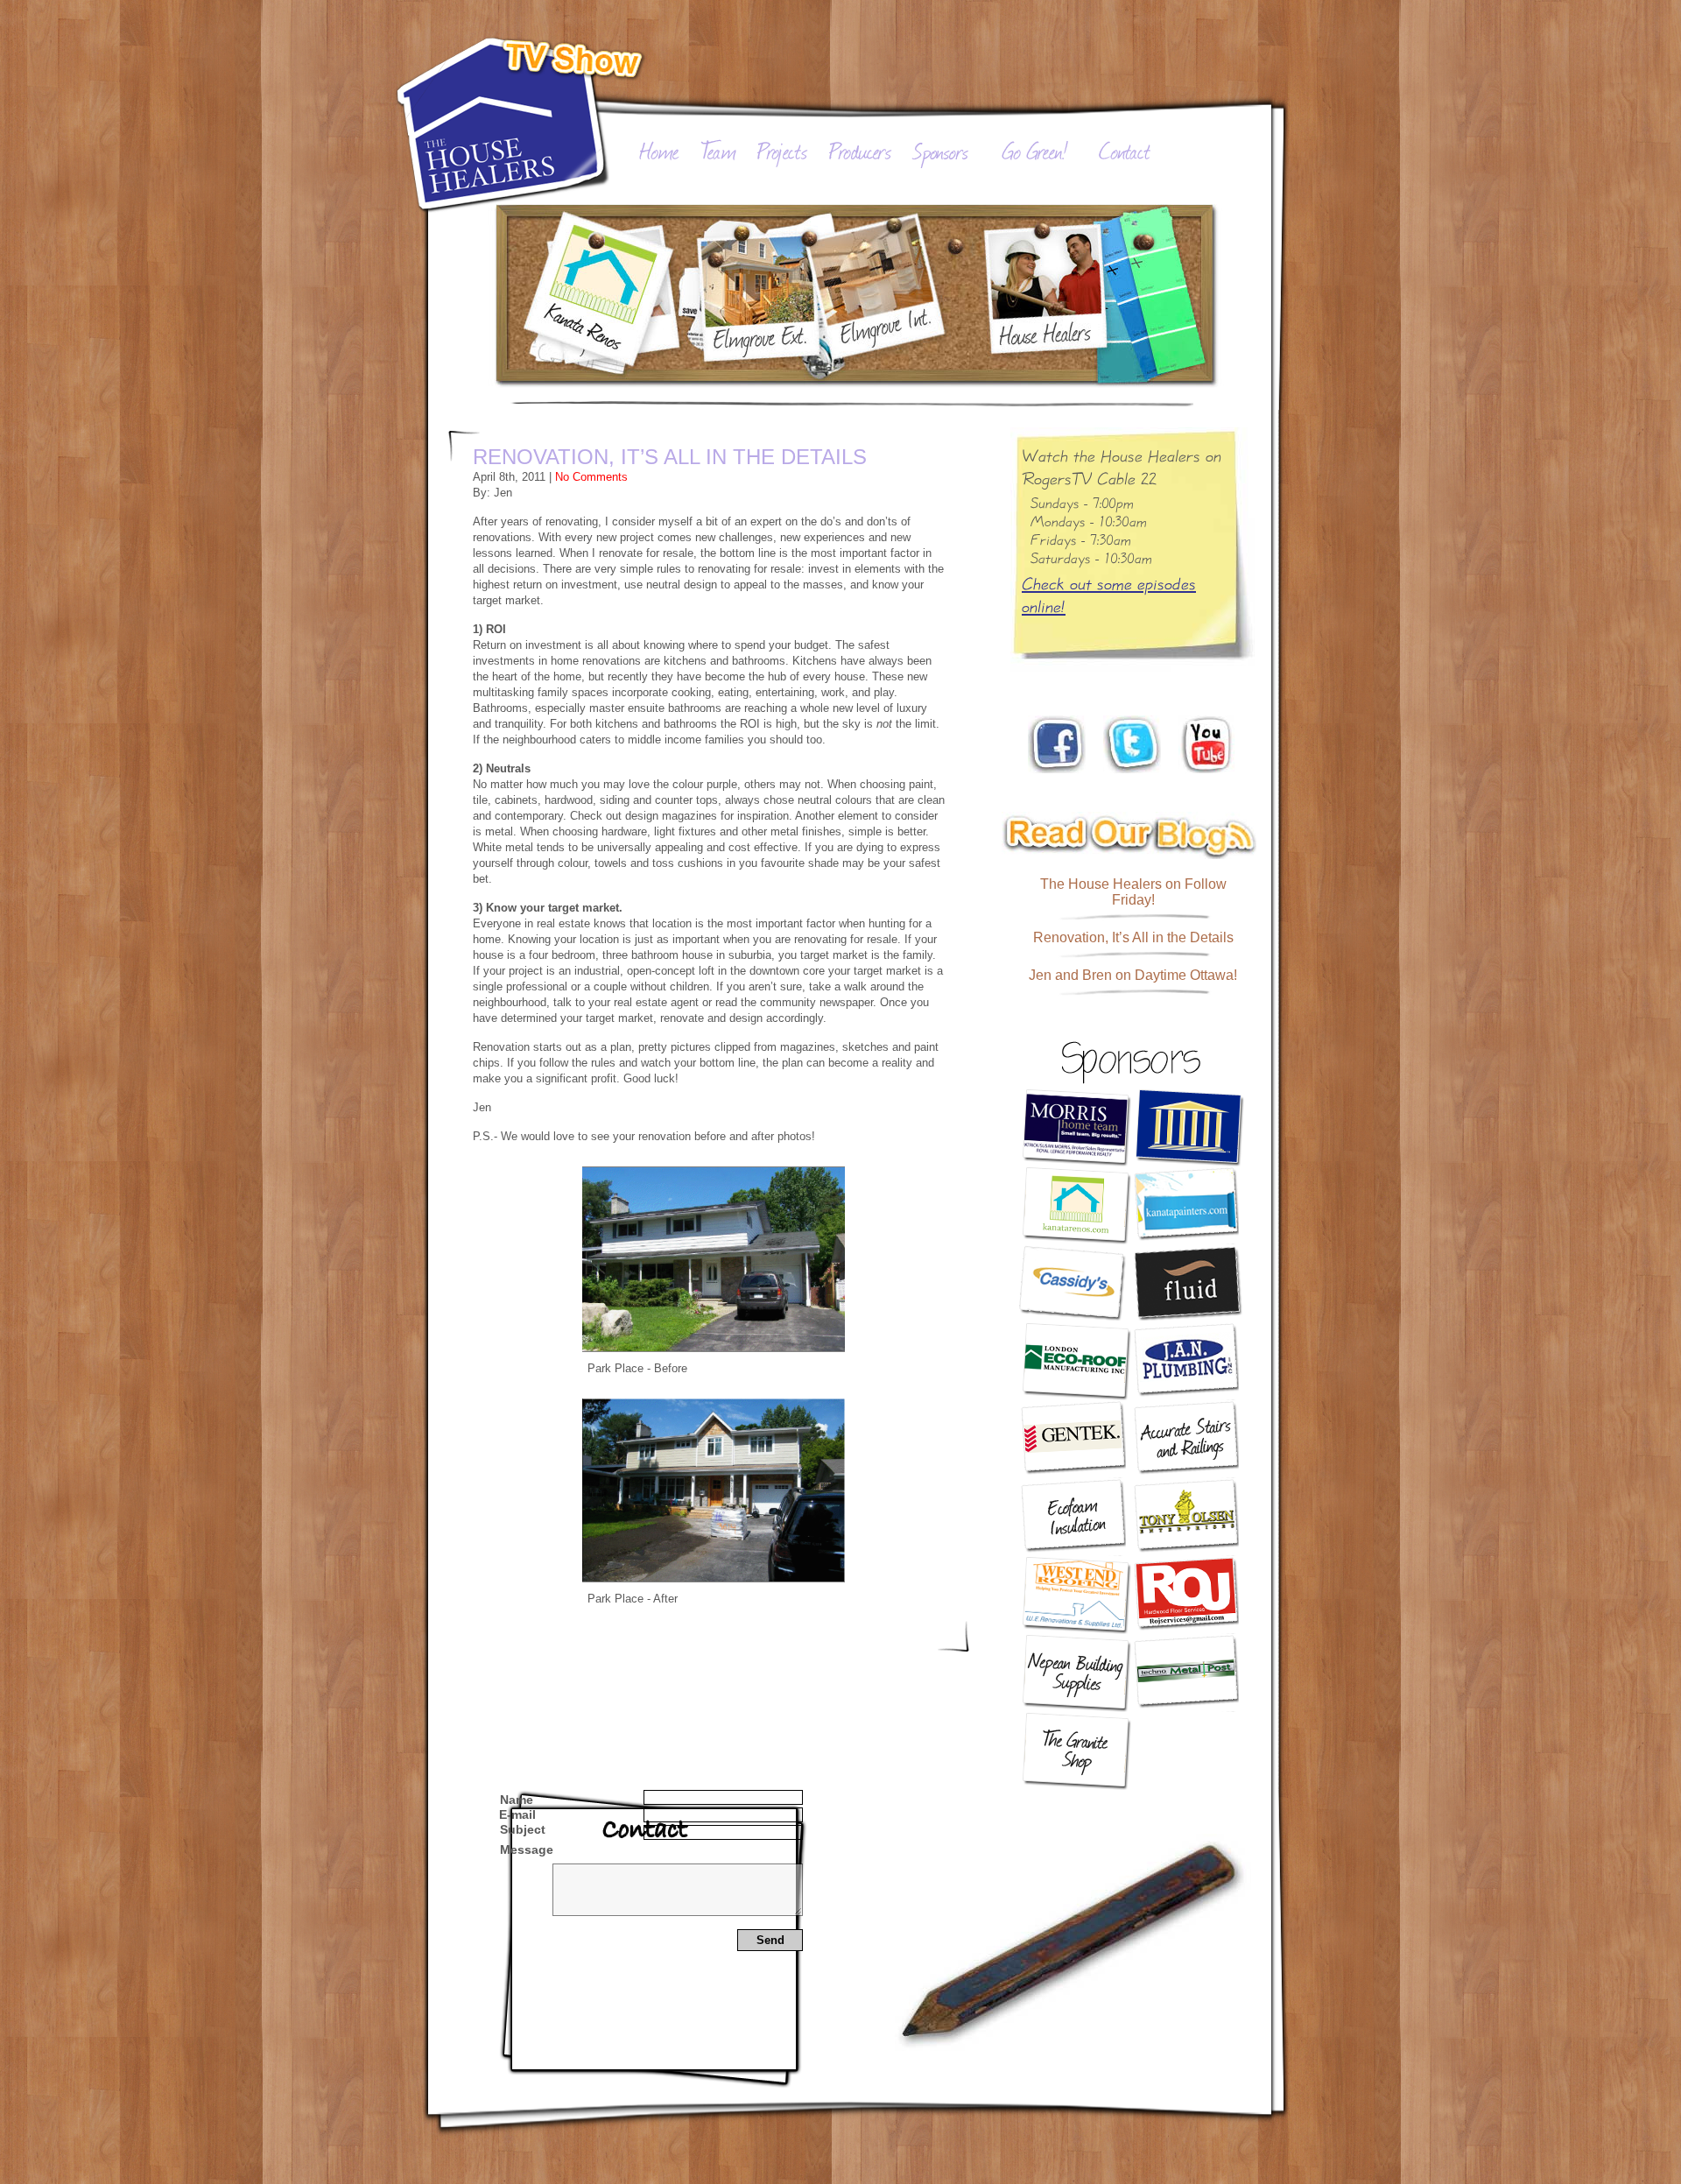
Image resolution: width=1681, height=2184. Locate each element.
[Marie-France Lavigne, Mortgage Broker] (1189, 1127)
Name (517, 1800)
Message (527, 1849)
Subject (523, 1829)
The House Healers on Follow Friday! (1133, 892)
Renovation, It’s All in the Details (670, 457)
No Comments (591, 477)
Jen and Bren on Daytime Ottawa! (1133, 975)
